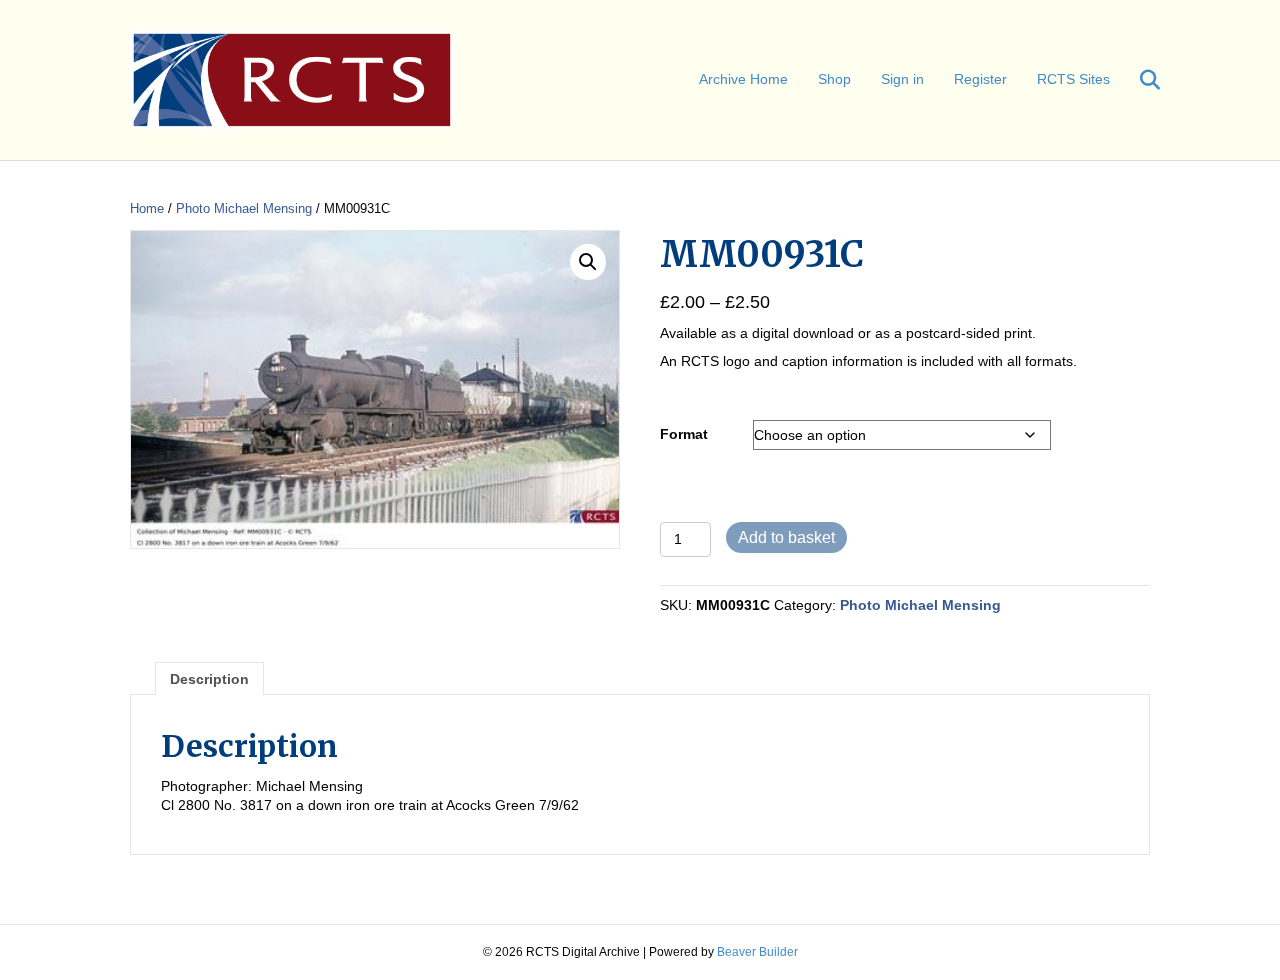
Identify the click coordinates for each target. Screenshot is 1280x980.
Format (684, 434)
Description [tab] (209, 679)
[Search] (1137, 80)
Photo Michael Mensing (244, 208)
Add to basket (786, 537)
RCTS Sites (1073, 79)
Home (147, 208)
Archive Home (743, 79)
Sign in (902, 79)
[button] (588, 262)
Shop (834, 79)
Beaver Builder (757, 952)
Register (980, 79)
